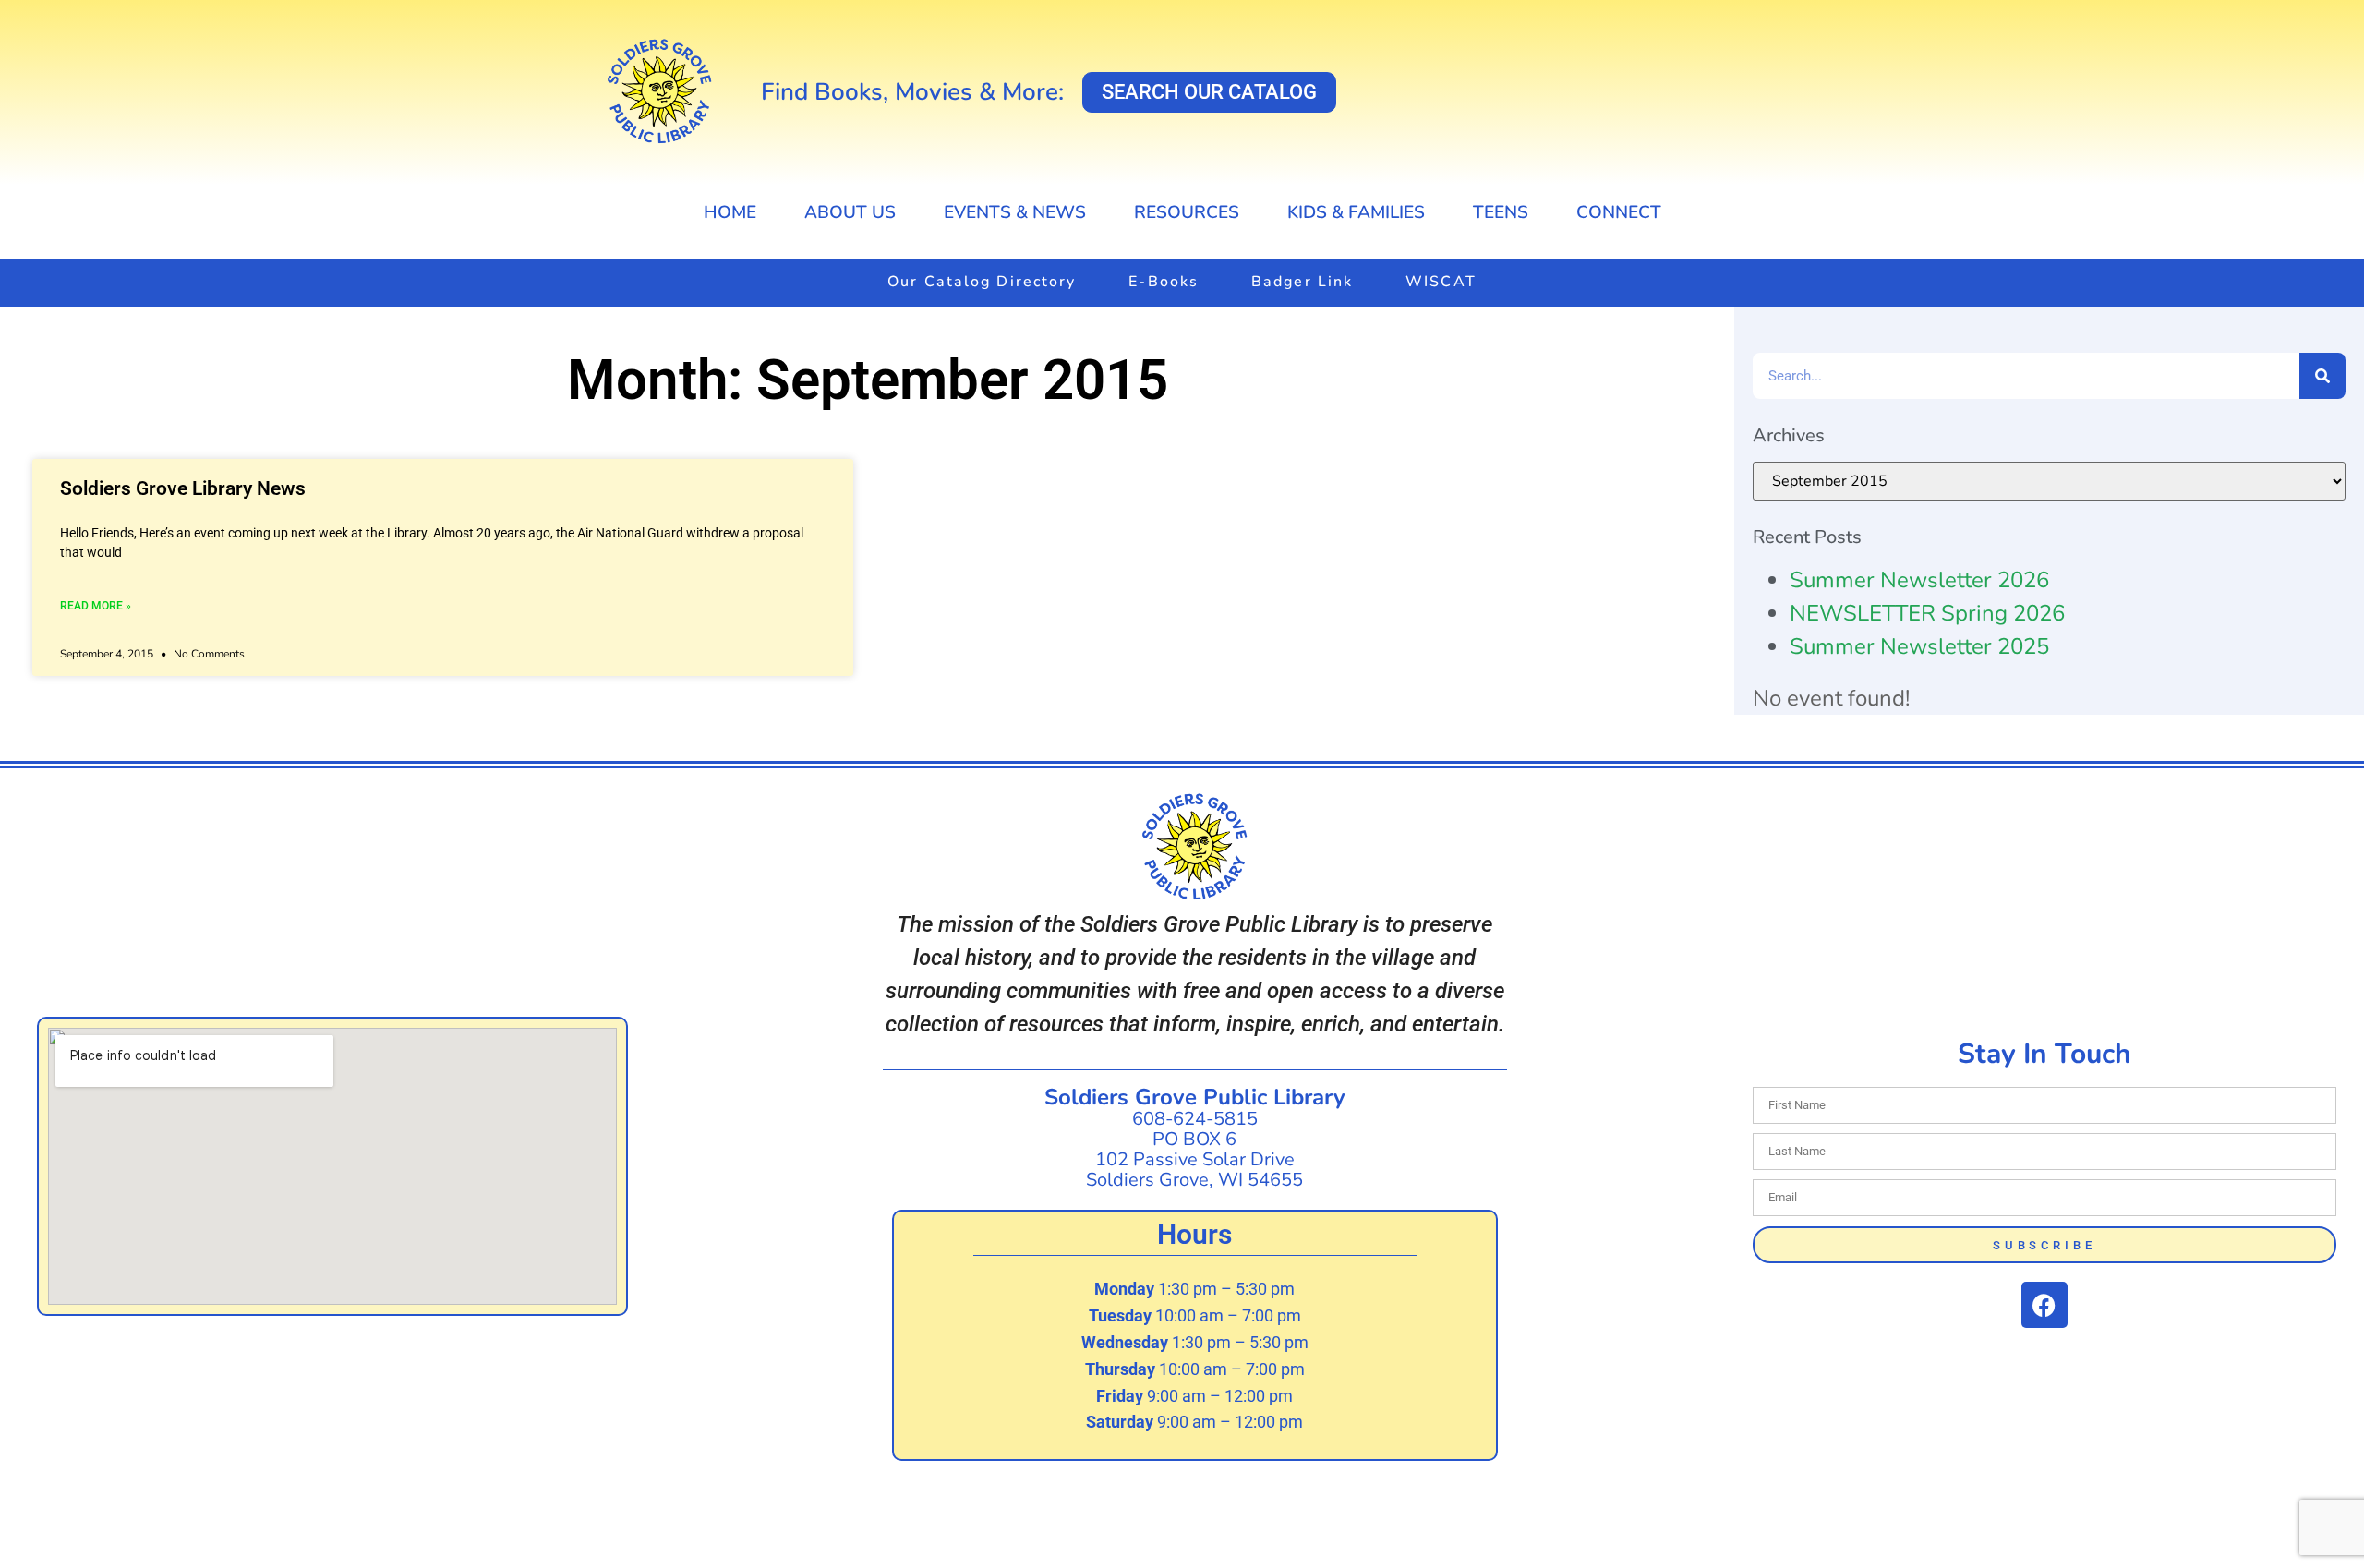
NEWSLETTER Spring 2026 (1927, 613)
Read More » (96, 606)
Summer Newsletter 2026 (1919, 580)
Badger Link (1302, 282)
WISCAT (1441, 282)
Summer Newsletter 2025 (1919, 646)
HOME (730, 212)
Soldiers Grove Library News (183, 488)
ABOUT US (850, 212)
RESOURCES (1187, 212)
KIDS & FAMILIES (1356, 212)
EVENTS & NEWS (1015, 212)
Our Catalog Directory (982, 282)
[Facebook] (2044, 1305)
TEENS (1501, 212)
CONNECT (1619, 212)
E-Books (1164, 282)
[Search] (2322, 376)
